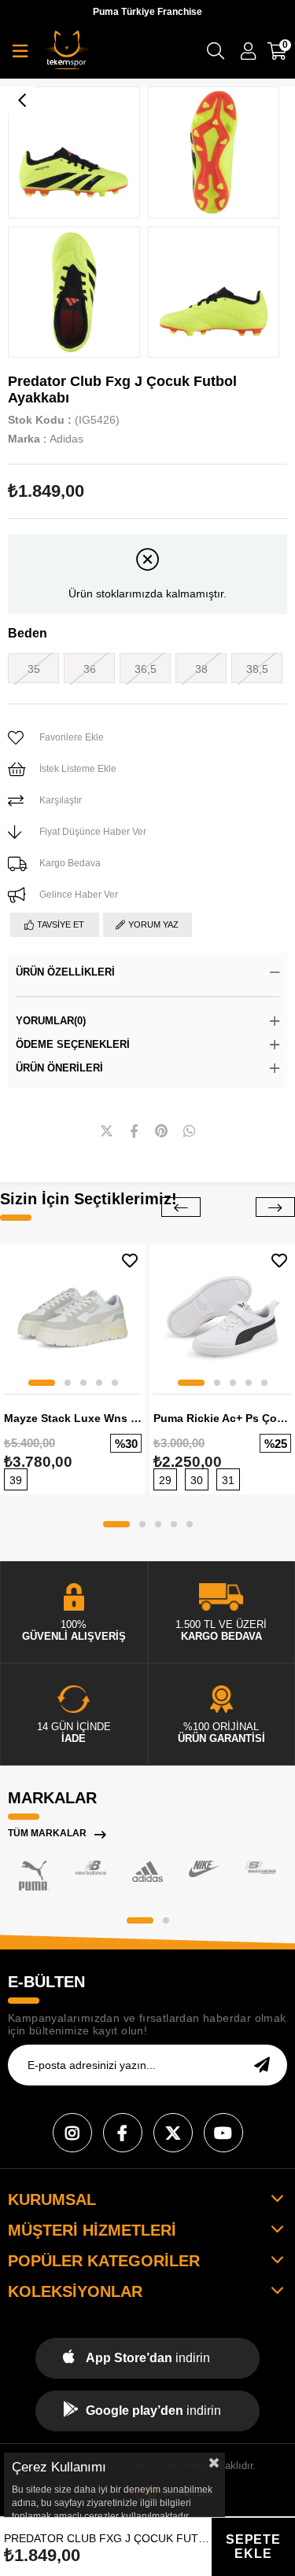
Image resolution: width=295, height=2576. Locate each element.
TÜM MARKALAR (47, 1833)
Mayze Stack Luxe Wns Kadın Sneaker (73, 1418)
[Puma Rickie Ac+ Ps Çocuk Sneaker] (222, 1317)
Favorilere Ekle (130, 1260)
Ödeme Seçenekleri (73, 1044)
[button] (42, 1383)
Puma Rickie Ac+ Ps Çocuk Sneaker (222, 1418)
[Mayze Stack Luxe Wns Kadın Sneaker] (73, 1317)
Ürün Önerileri (59, 1068)
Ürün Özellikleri (65, 972)
